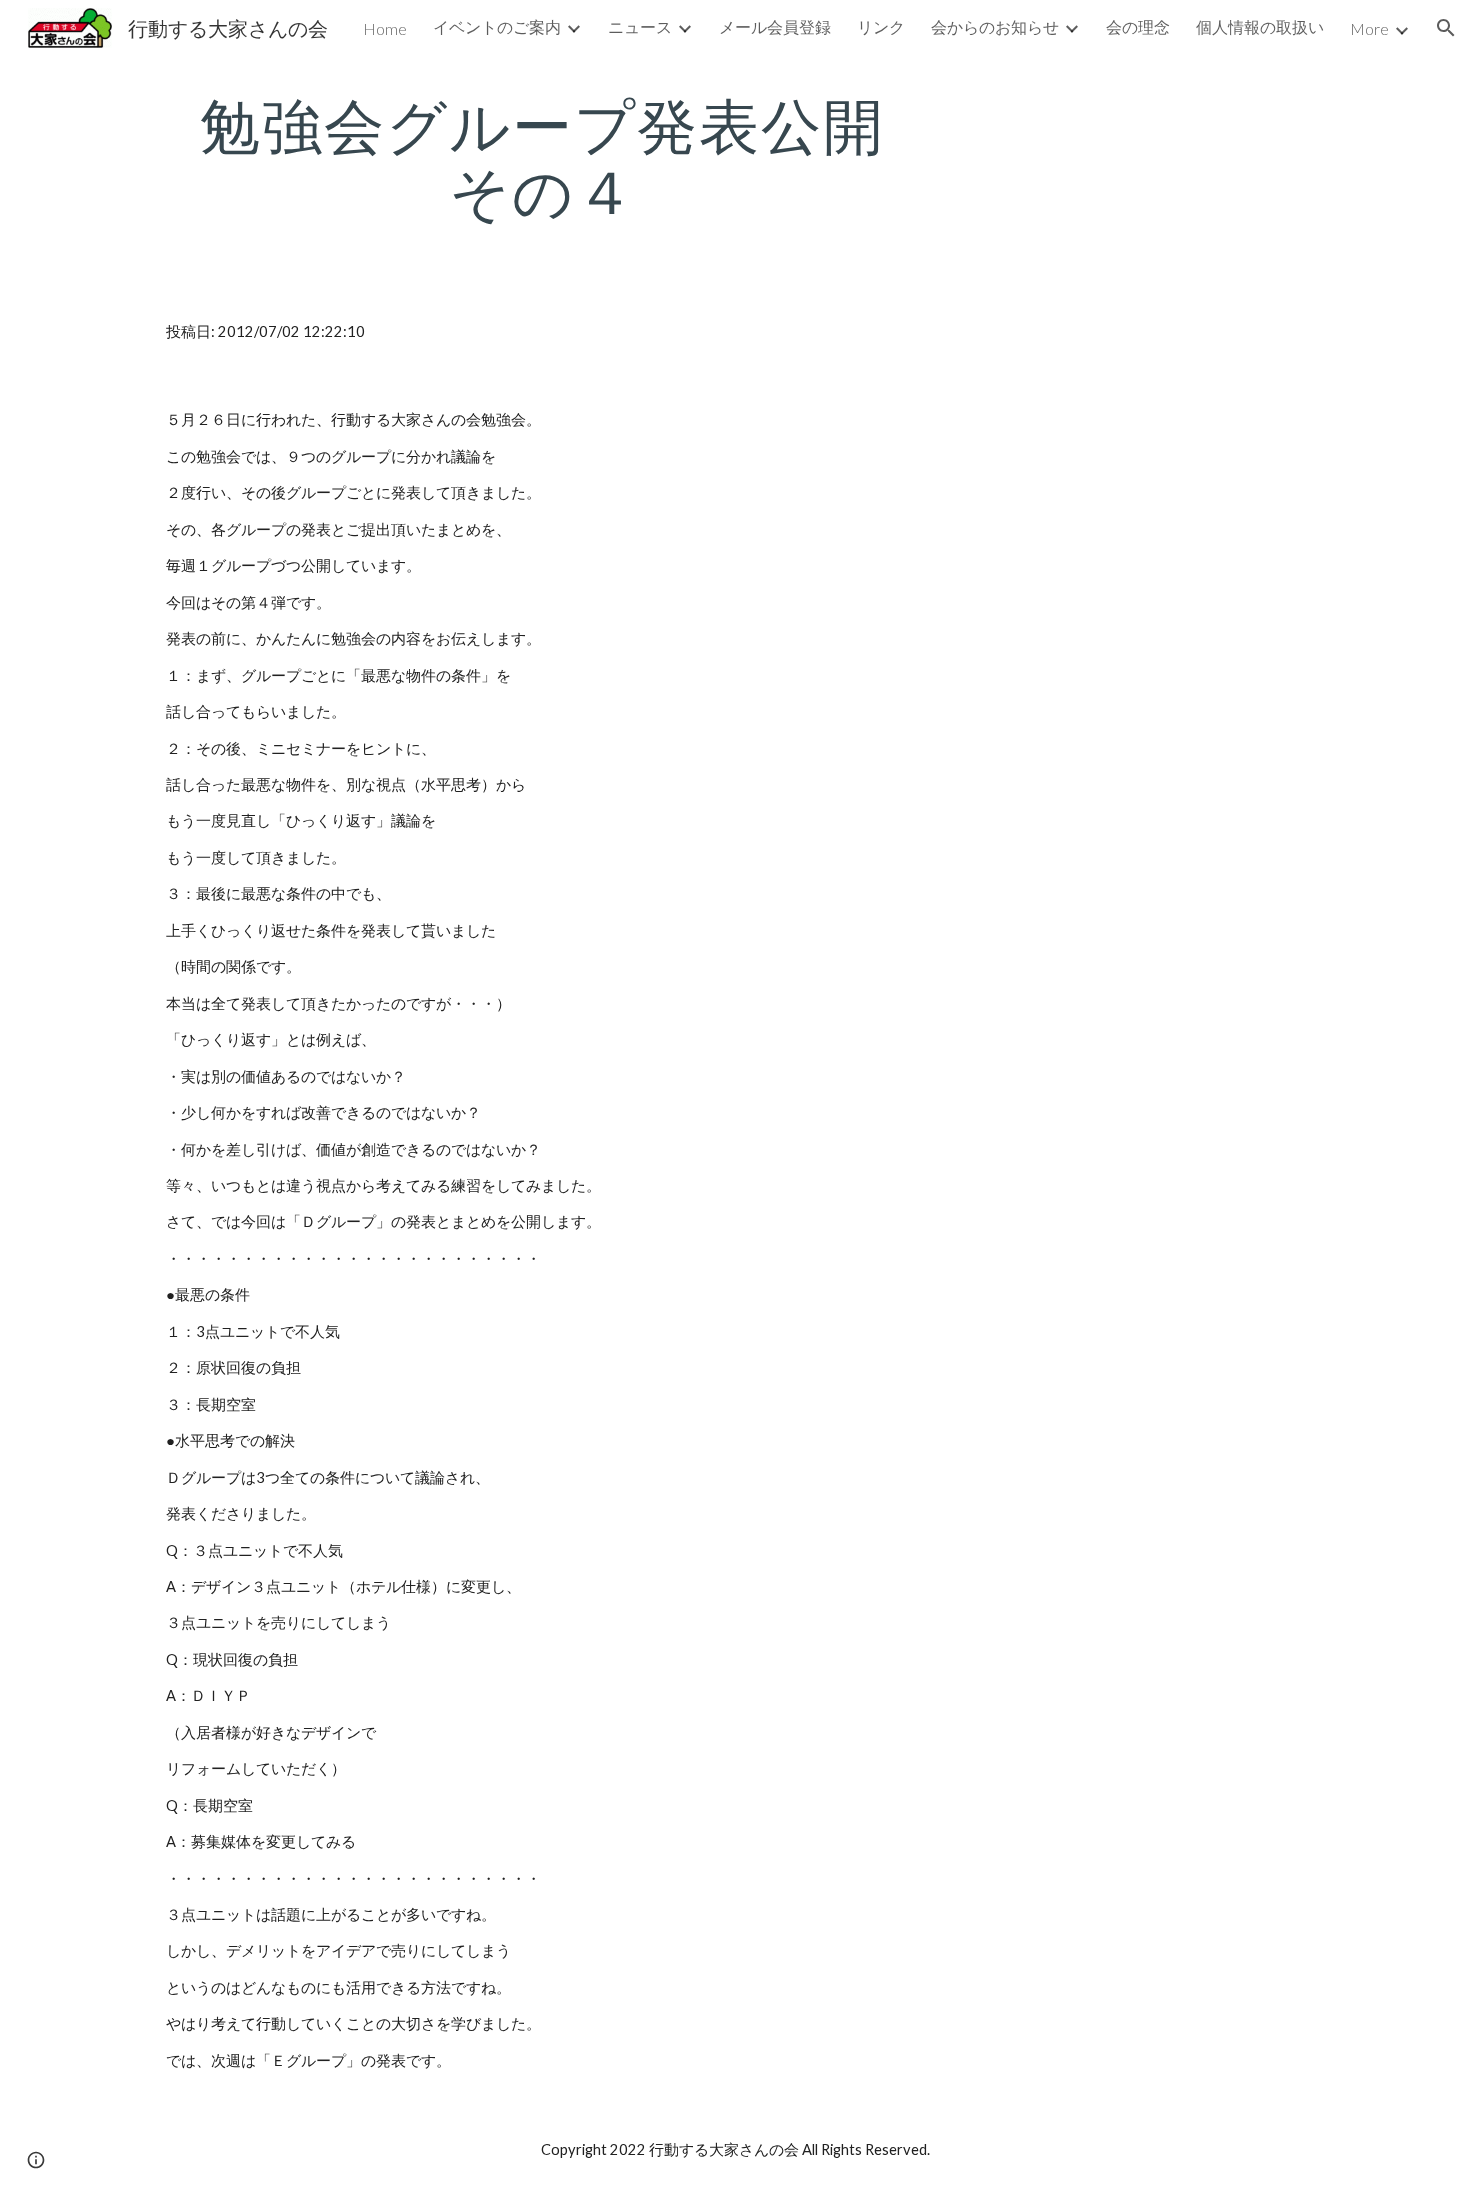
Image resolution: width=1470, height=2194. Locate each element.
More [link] (1369, 28)
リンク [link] (881, 26)
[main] (543, 158)
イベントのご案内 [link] (497, 26)
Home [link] (385, 28)
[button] (1446, 28)
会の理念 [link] (1138, 26)
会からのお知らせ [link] (995, 26)
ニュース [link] (640, 26)
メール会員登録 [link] (775, 26)
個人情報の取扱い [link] (1260, 26)
